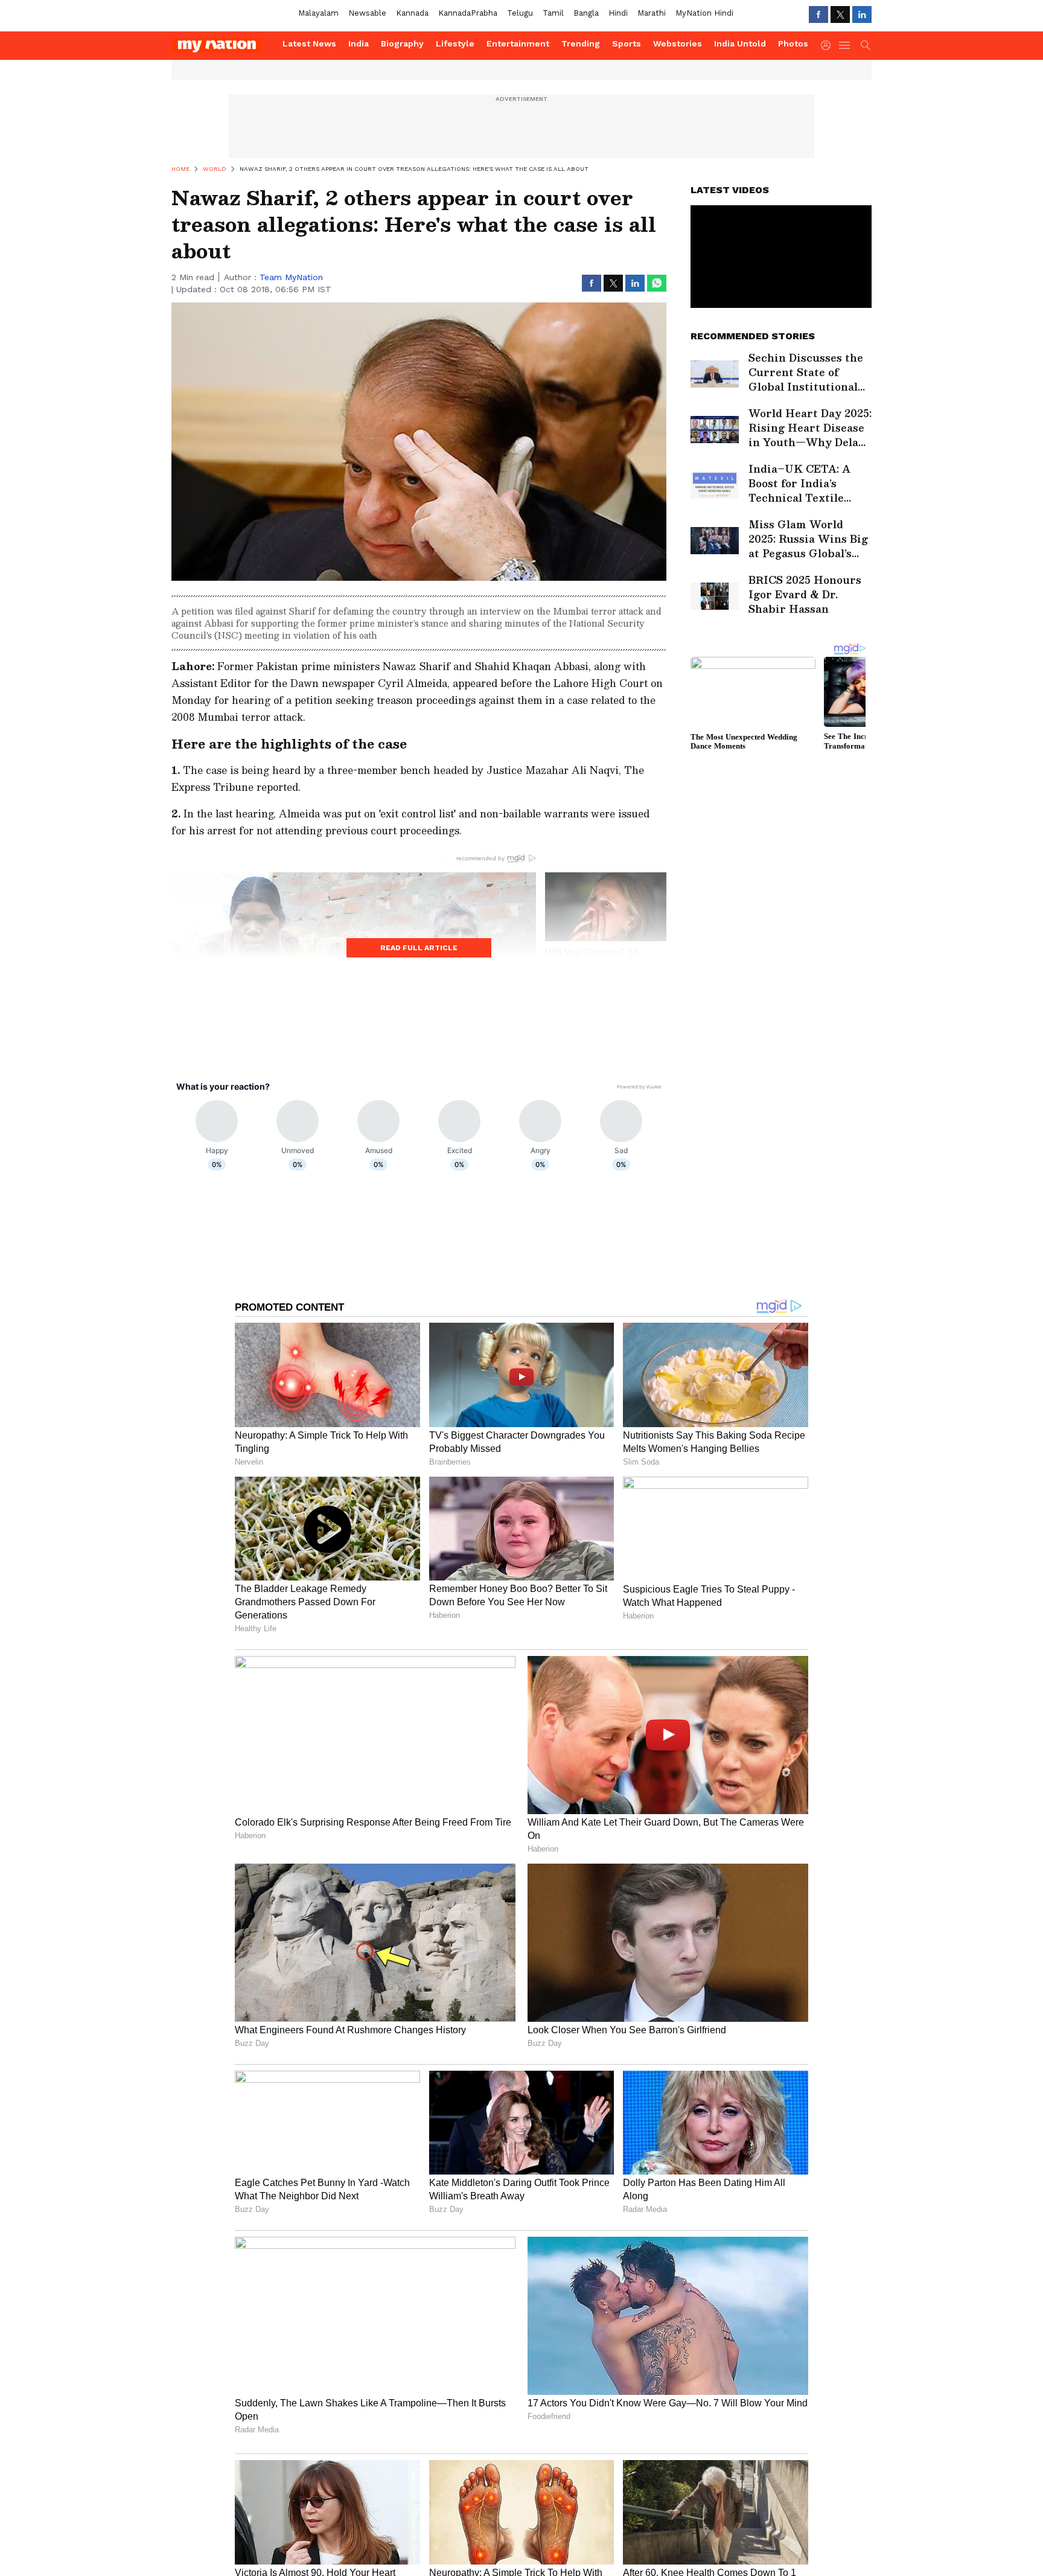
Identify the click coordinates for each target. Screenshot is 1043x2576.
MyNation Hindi (704, 13)
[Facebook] (818, 14)
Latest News (309, 43)
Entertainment (518, 43)
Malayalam (318, 13)
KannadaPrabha (468, 13)
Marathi (652, 13)
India (359, 43)
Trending (581, 43)
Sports (627, 43)
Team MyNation (291, 277)
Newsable (367, 13)
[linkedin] (862, 14)
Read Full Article (419, 948)
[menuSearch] (866, 45)
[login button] (829, 45)
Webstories (678, 43)
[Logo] (223, 45)
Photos (793, 43)
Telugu (520, 13)
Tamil (553, 13)
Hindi (618, 13)
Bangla (586, 13)
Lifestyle (455, 43)
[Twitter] (840, 14)
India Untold (740, 43)
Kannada (412, 13)
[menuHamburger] (845, 45)
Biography (402, 43)
